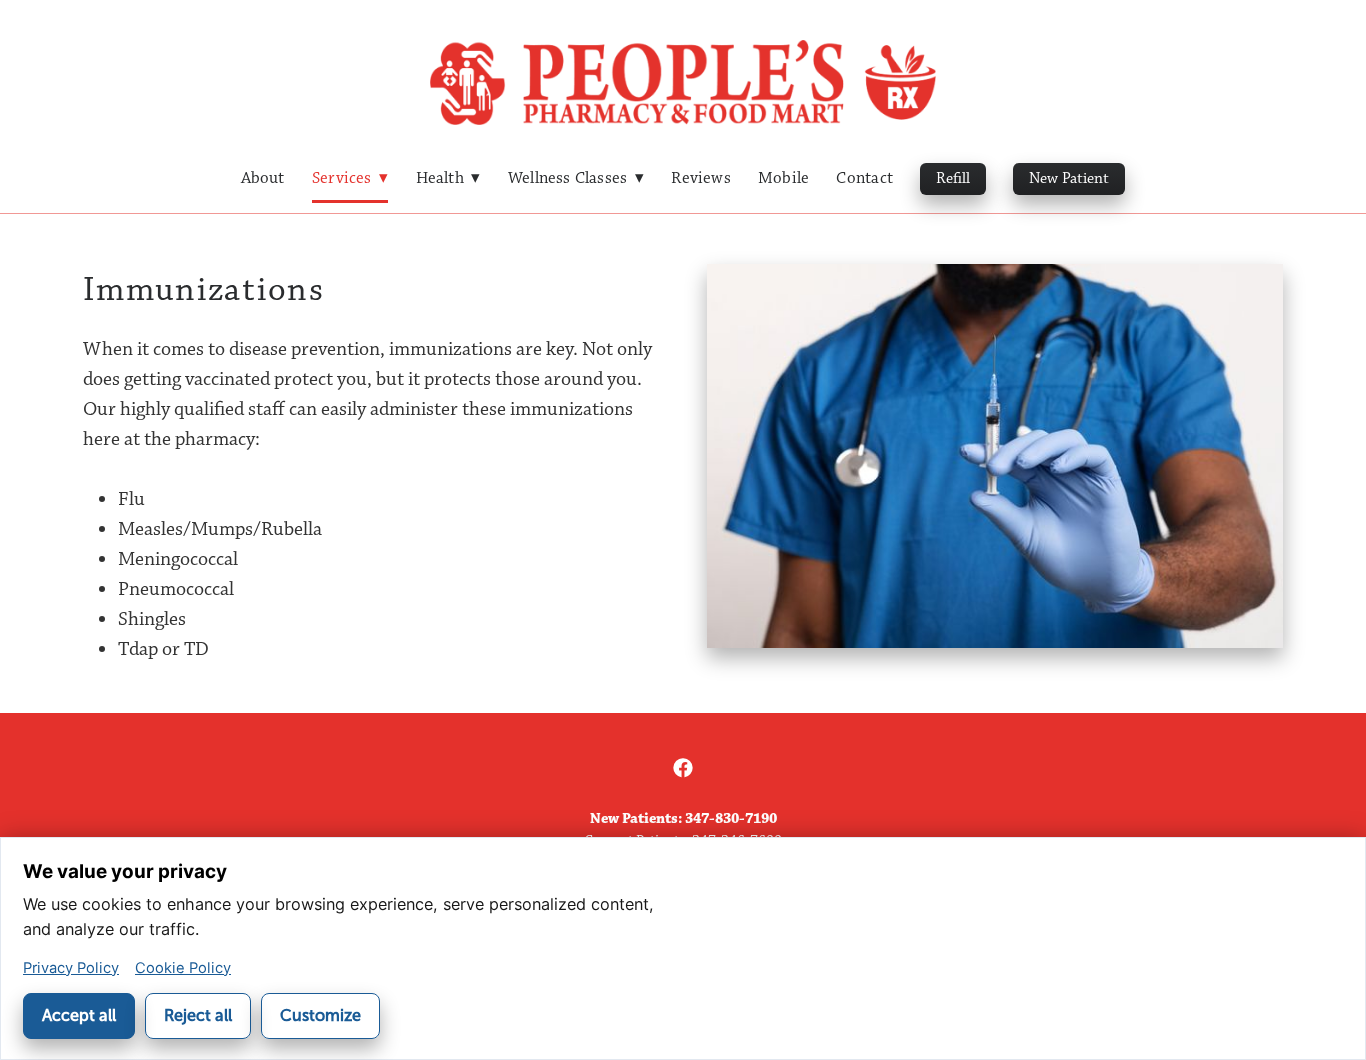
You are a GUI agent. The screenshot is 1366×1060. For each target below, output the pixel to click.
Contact (864, 178)
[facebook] (683, 769)
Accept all (79, 1015)
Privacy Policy (71, 968)
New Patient (1069, 178)
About (263, 178)
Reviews (701, 178)
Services (350, 178)
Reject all (198, 1015)
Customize (320, 1015)
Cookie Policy (183, 968)
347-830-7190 (731, 818)
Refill (953, 178)
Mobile (783, 178)
